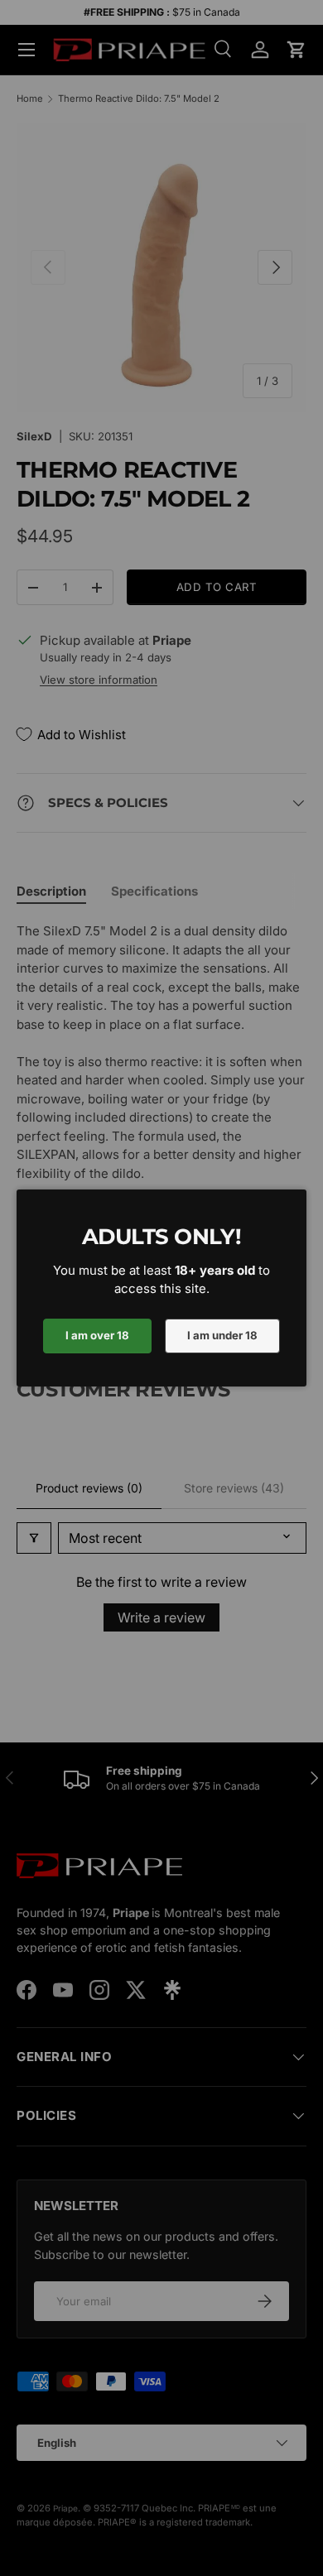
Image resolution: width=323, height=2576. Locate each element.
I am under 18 (222, 1335)
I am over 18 (97, 1335)
